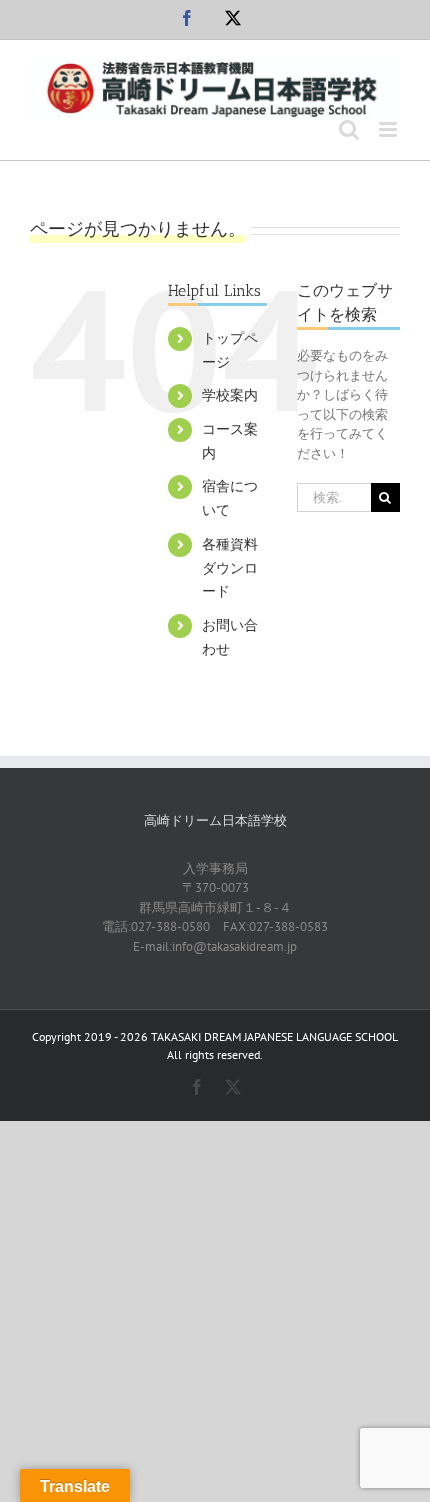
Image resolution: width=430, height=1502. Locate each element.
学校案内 (230, 395)
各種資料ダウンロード (230, 568)
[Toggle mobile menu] (389, 129)
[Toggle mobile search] (349, 129)
